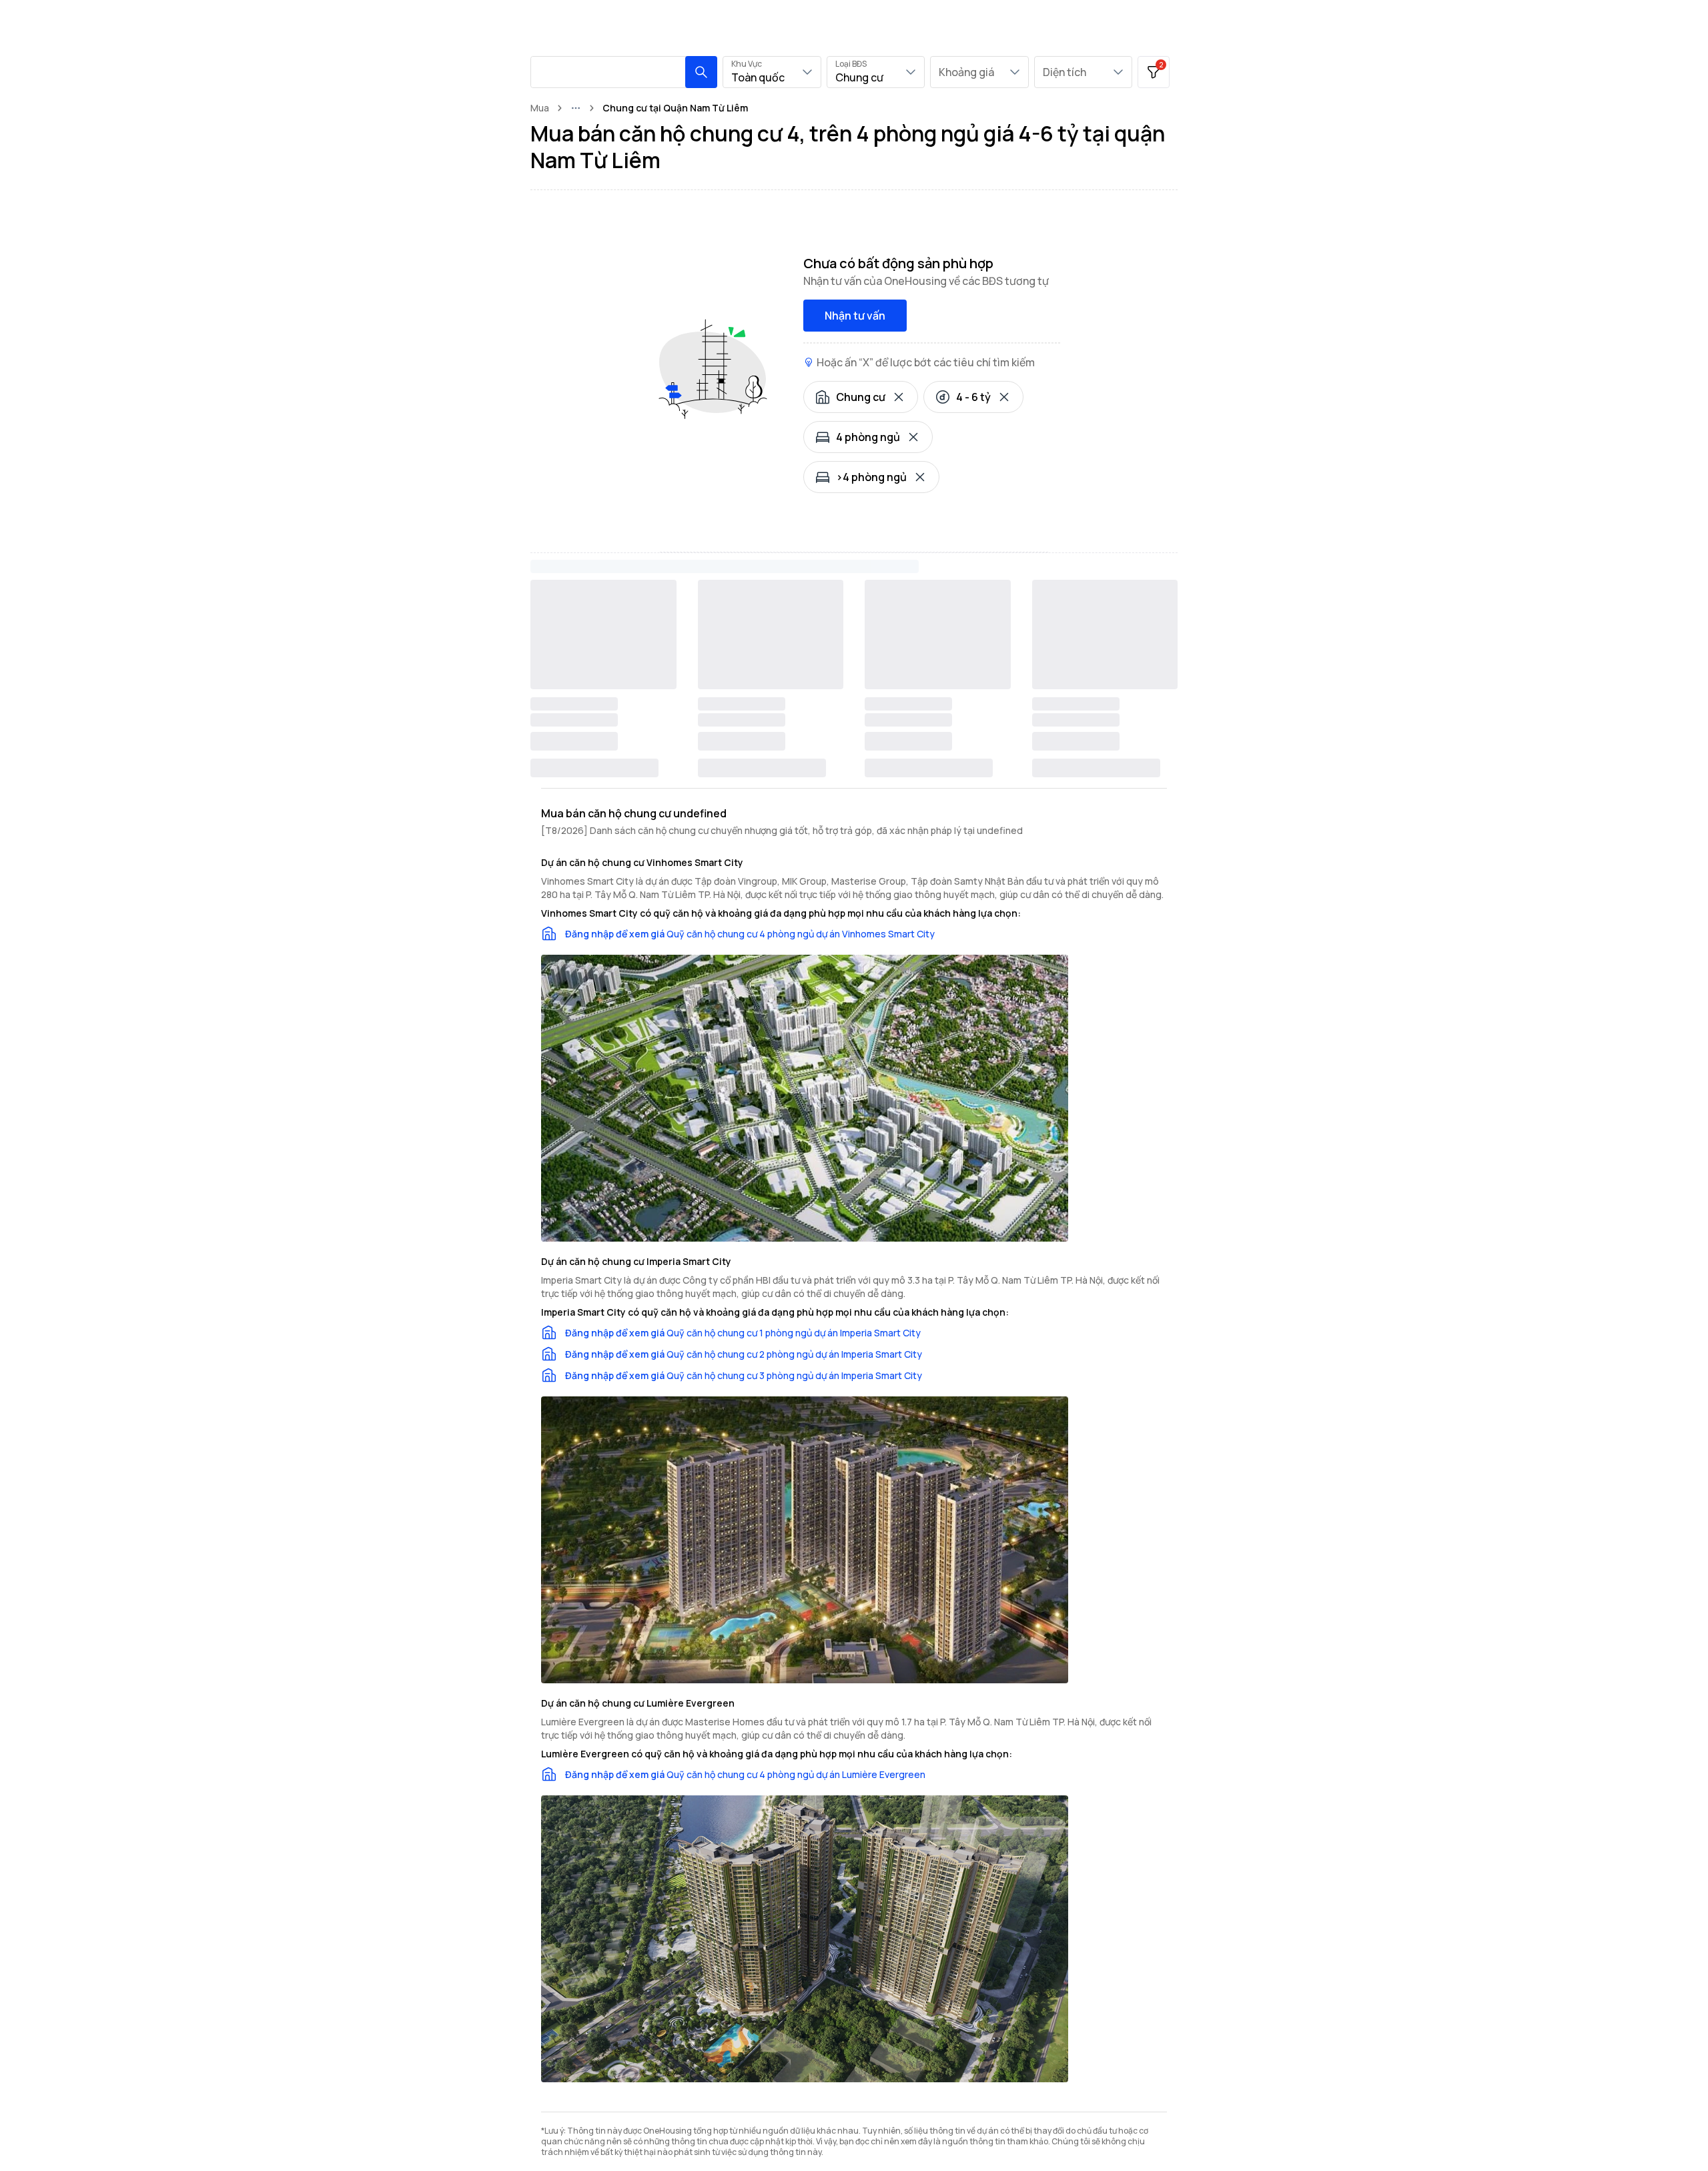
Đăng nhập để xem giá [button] (615, 934)
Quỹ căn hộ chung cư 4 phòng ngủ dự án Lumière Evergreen (796, 1774)
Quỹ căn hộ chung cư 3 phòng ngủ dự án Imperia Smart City (794, 1375)
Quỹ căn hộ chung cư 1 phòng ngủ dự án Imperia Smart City (794, 1333)
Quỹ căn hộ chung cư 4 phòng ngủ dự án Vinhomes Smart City (801, 934)
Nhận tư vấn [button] (855, 316)
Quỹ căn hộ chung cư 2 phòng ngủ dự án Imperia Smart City (794, 1354)
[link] (675, 108)
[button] (701, 72)
